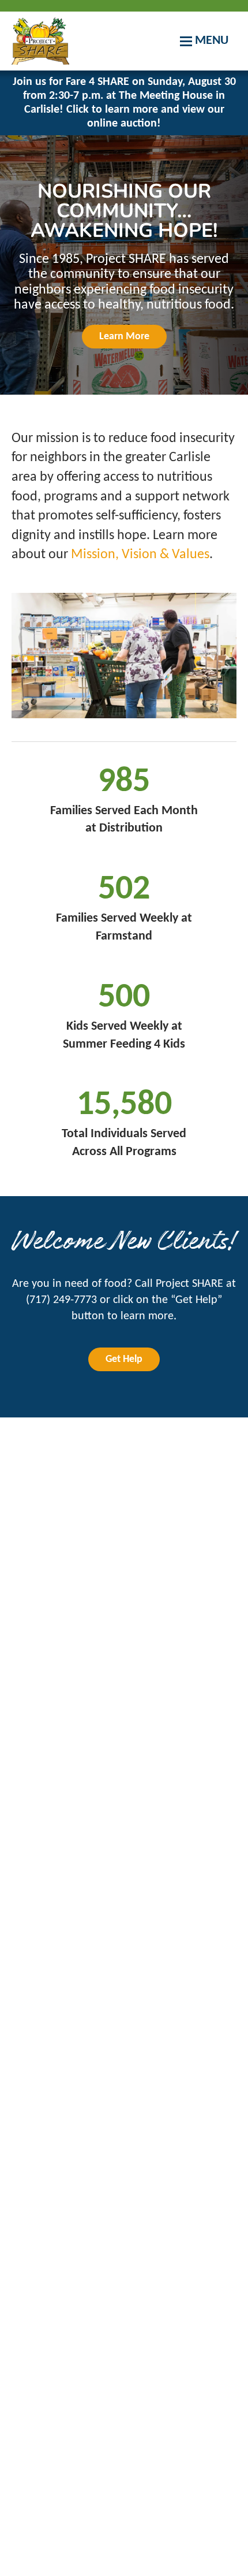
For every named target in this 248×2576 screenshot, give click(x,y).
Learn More (124, 337)
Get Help (124, 1359)
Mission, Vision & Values (140, 555)
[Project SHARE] (40, 41)
